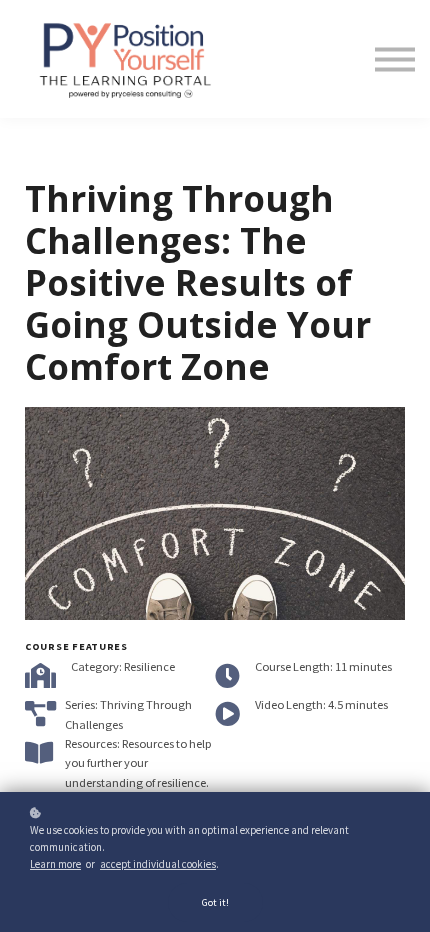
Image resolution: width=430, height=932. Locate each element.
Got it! (215, 902)
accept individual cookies (158, 864)
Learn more (55, 864)
